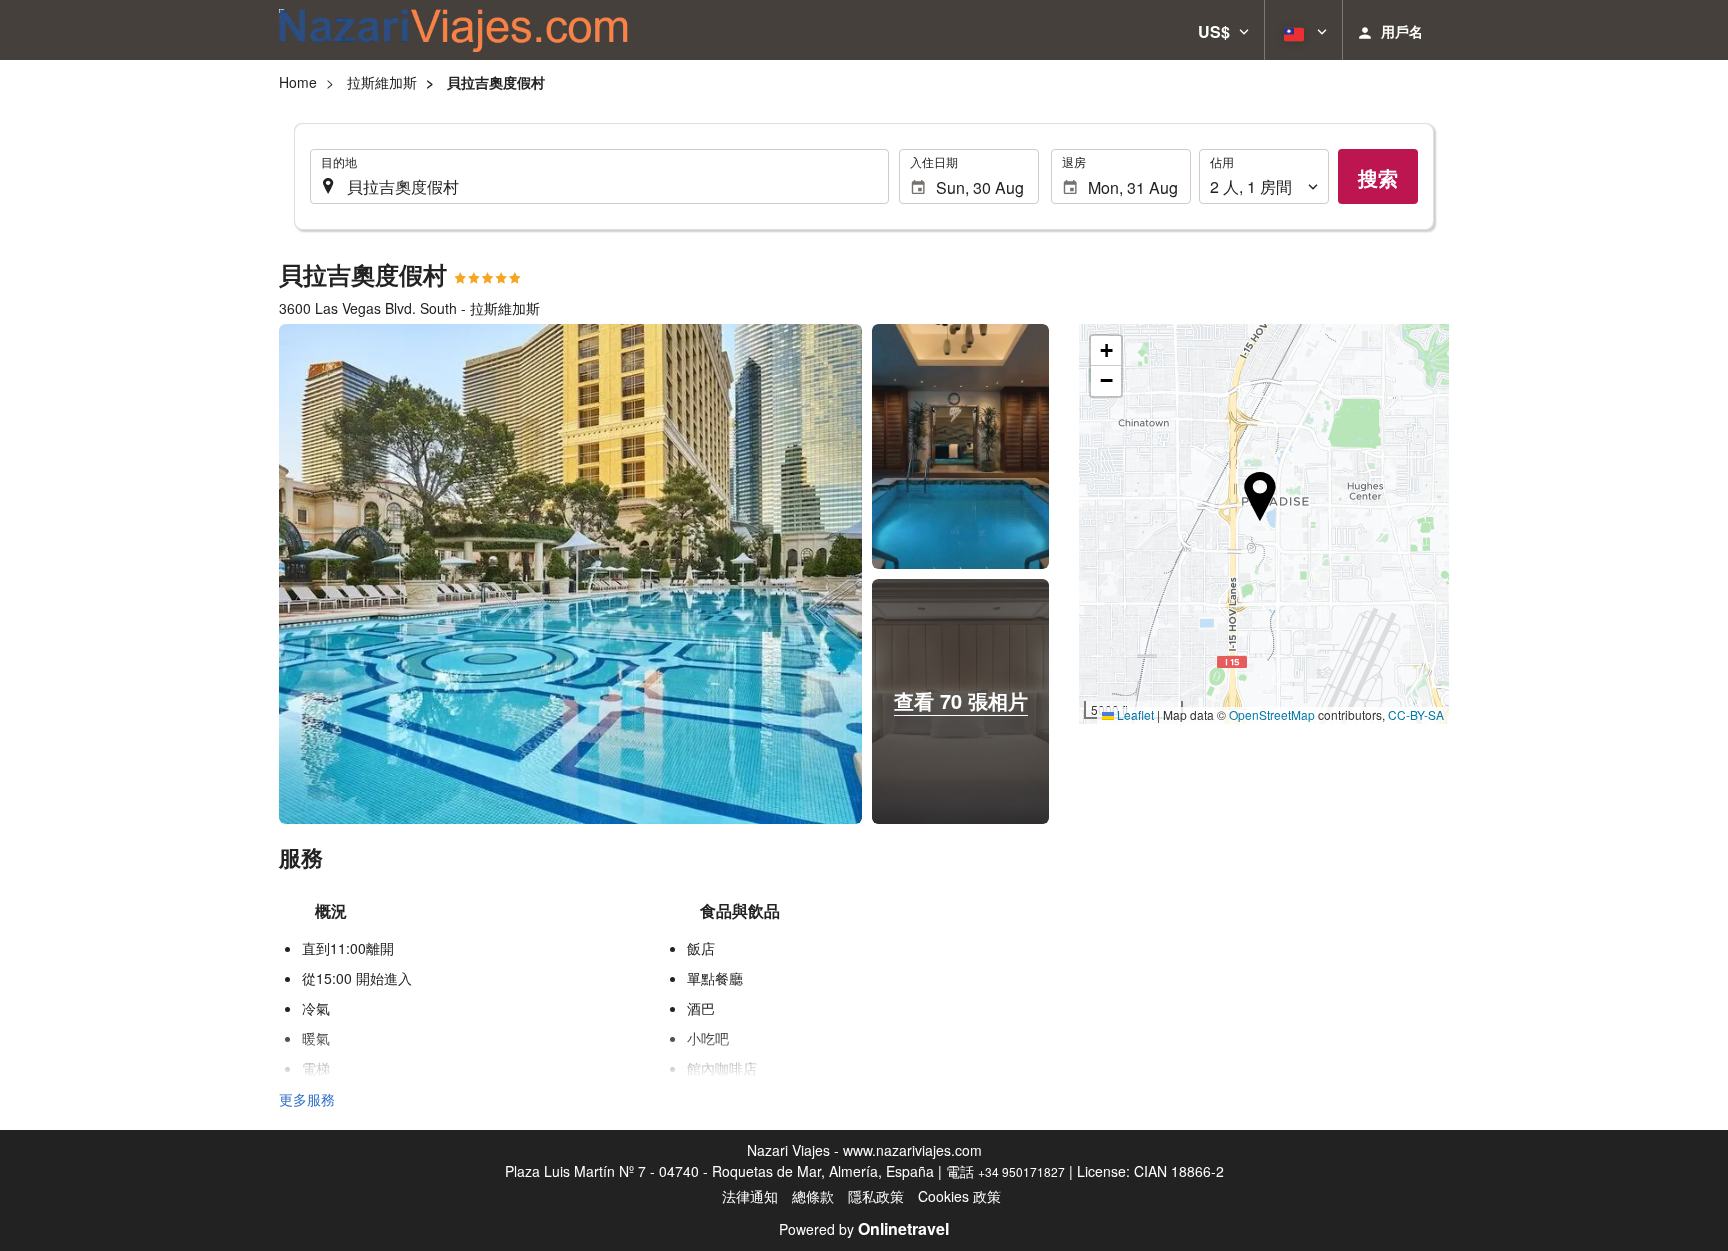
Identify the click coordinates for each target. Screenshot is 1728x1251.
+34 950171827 (1021, 1171)
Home (298, 82)
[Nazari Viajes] (454, 30)
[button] (1223, 30)
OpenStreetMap (1272, 714)
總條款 (813, 1196)
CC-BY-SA (1416, 714)
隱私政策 (876, 1196)
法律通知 (750, 1196)
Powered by (864, 1229)
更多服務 (307, 1099)
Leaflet (1134, 714)
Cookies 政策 (959, 1196)
